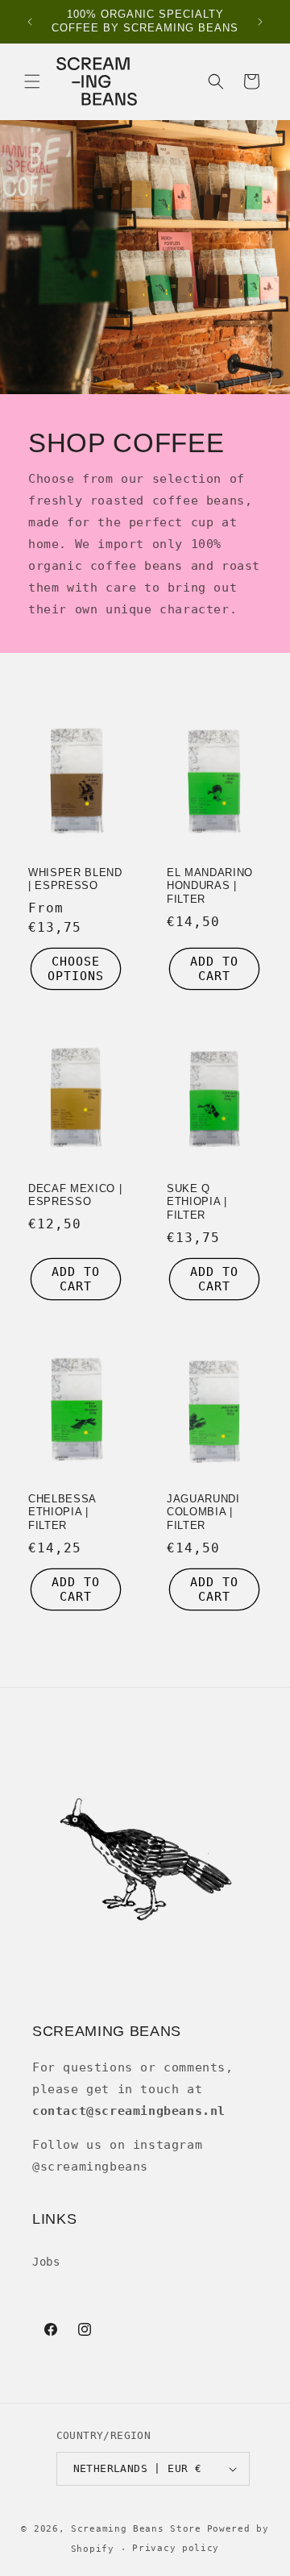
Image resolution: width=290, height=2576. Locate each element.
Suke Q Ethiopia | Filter (197, 1201)
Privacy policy (176, 2548)
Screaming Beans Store (136, 2529)
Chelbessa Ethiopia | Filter (62, 1512)
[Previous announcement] (30, 22)
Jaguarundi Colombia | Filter (203, 1512)
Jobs (46, 2262)
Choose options (76, 969)
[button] (32, 81)
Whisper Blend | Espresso (75, 879)
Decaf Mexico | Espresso (75, 1195)
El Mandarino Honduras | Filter (210, 885)
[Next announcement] (260, 22)
